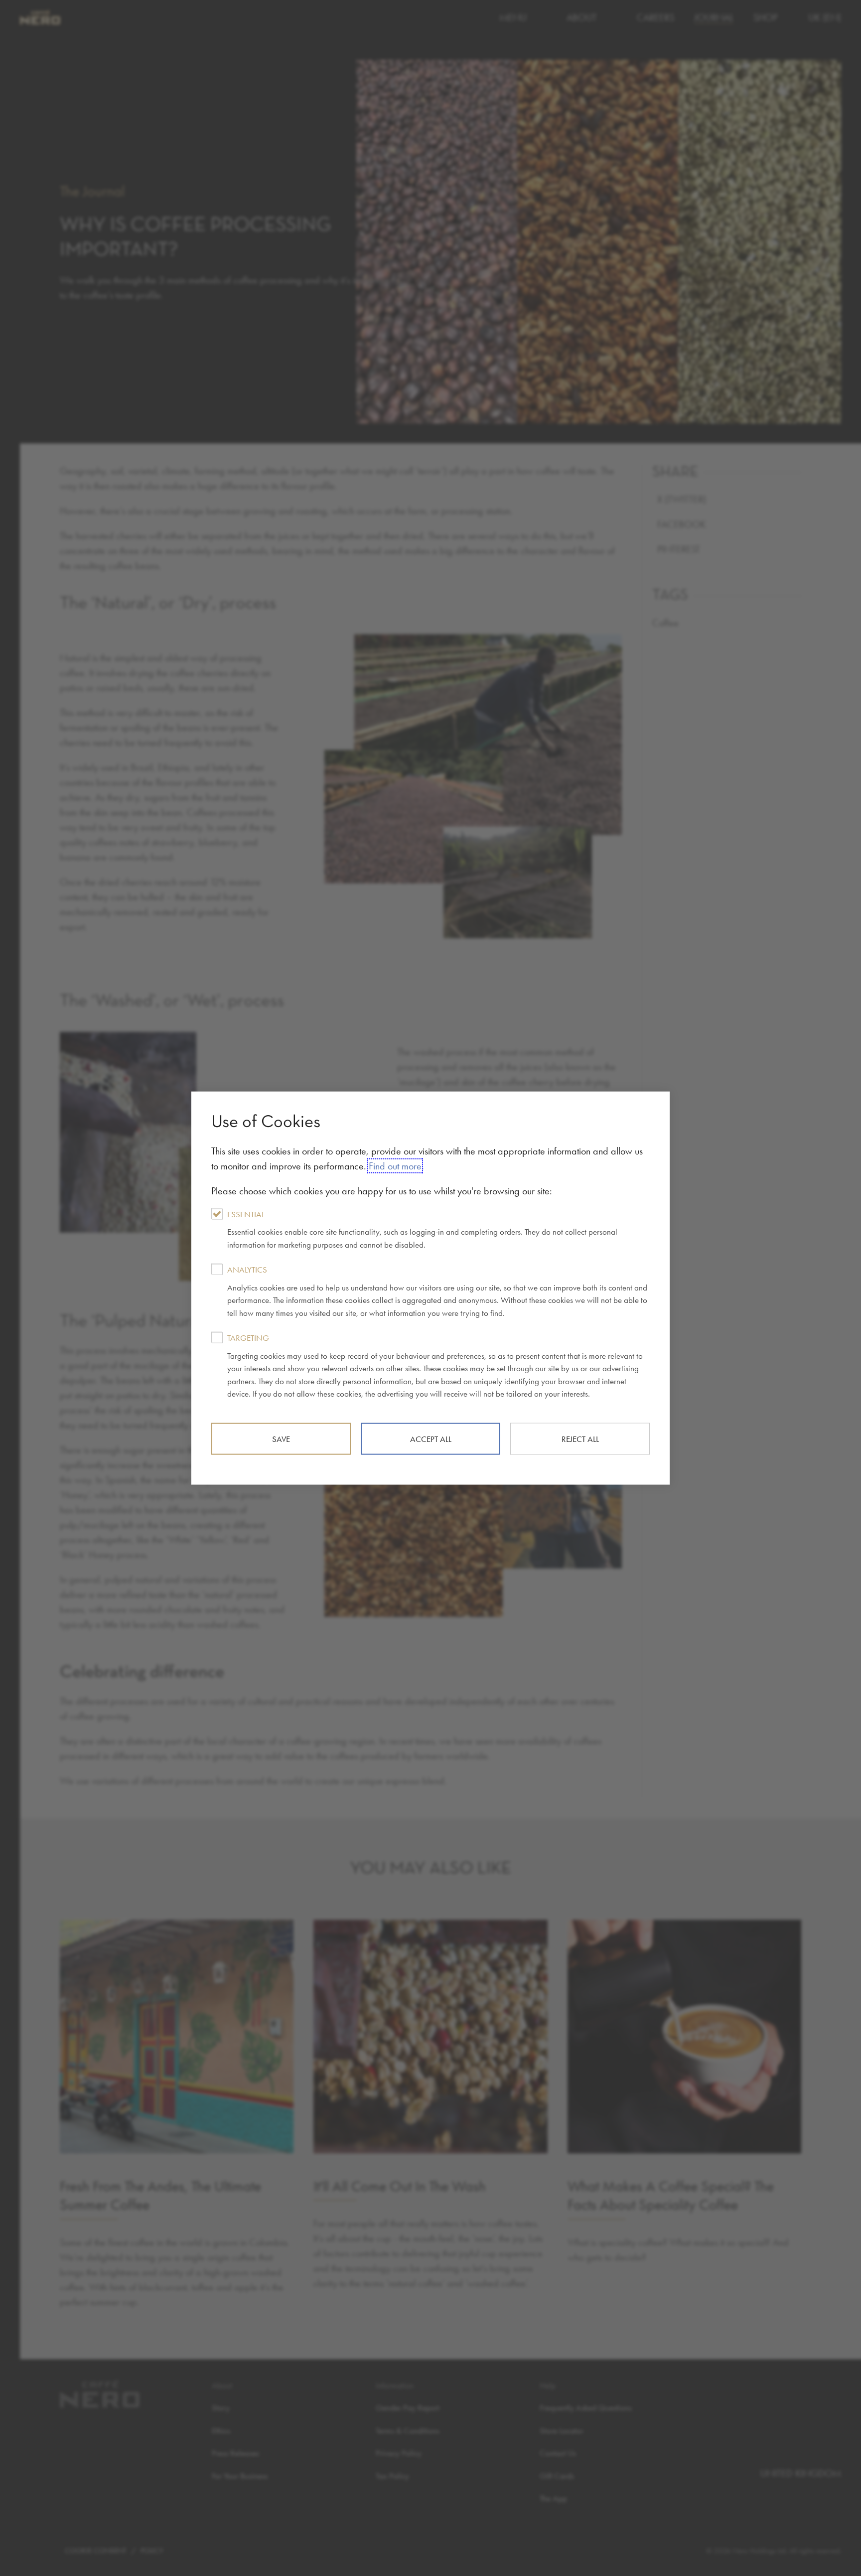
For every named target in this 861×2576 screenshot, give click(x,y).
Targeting (435, 1366)
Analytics (437, 1291)
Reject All (580, 1438)
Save (281, 1438)
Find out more (395, 1165)
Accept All (431, 1438)
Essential (422, 1229)
